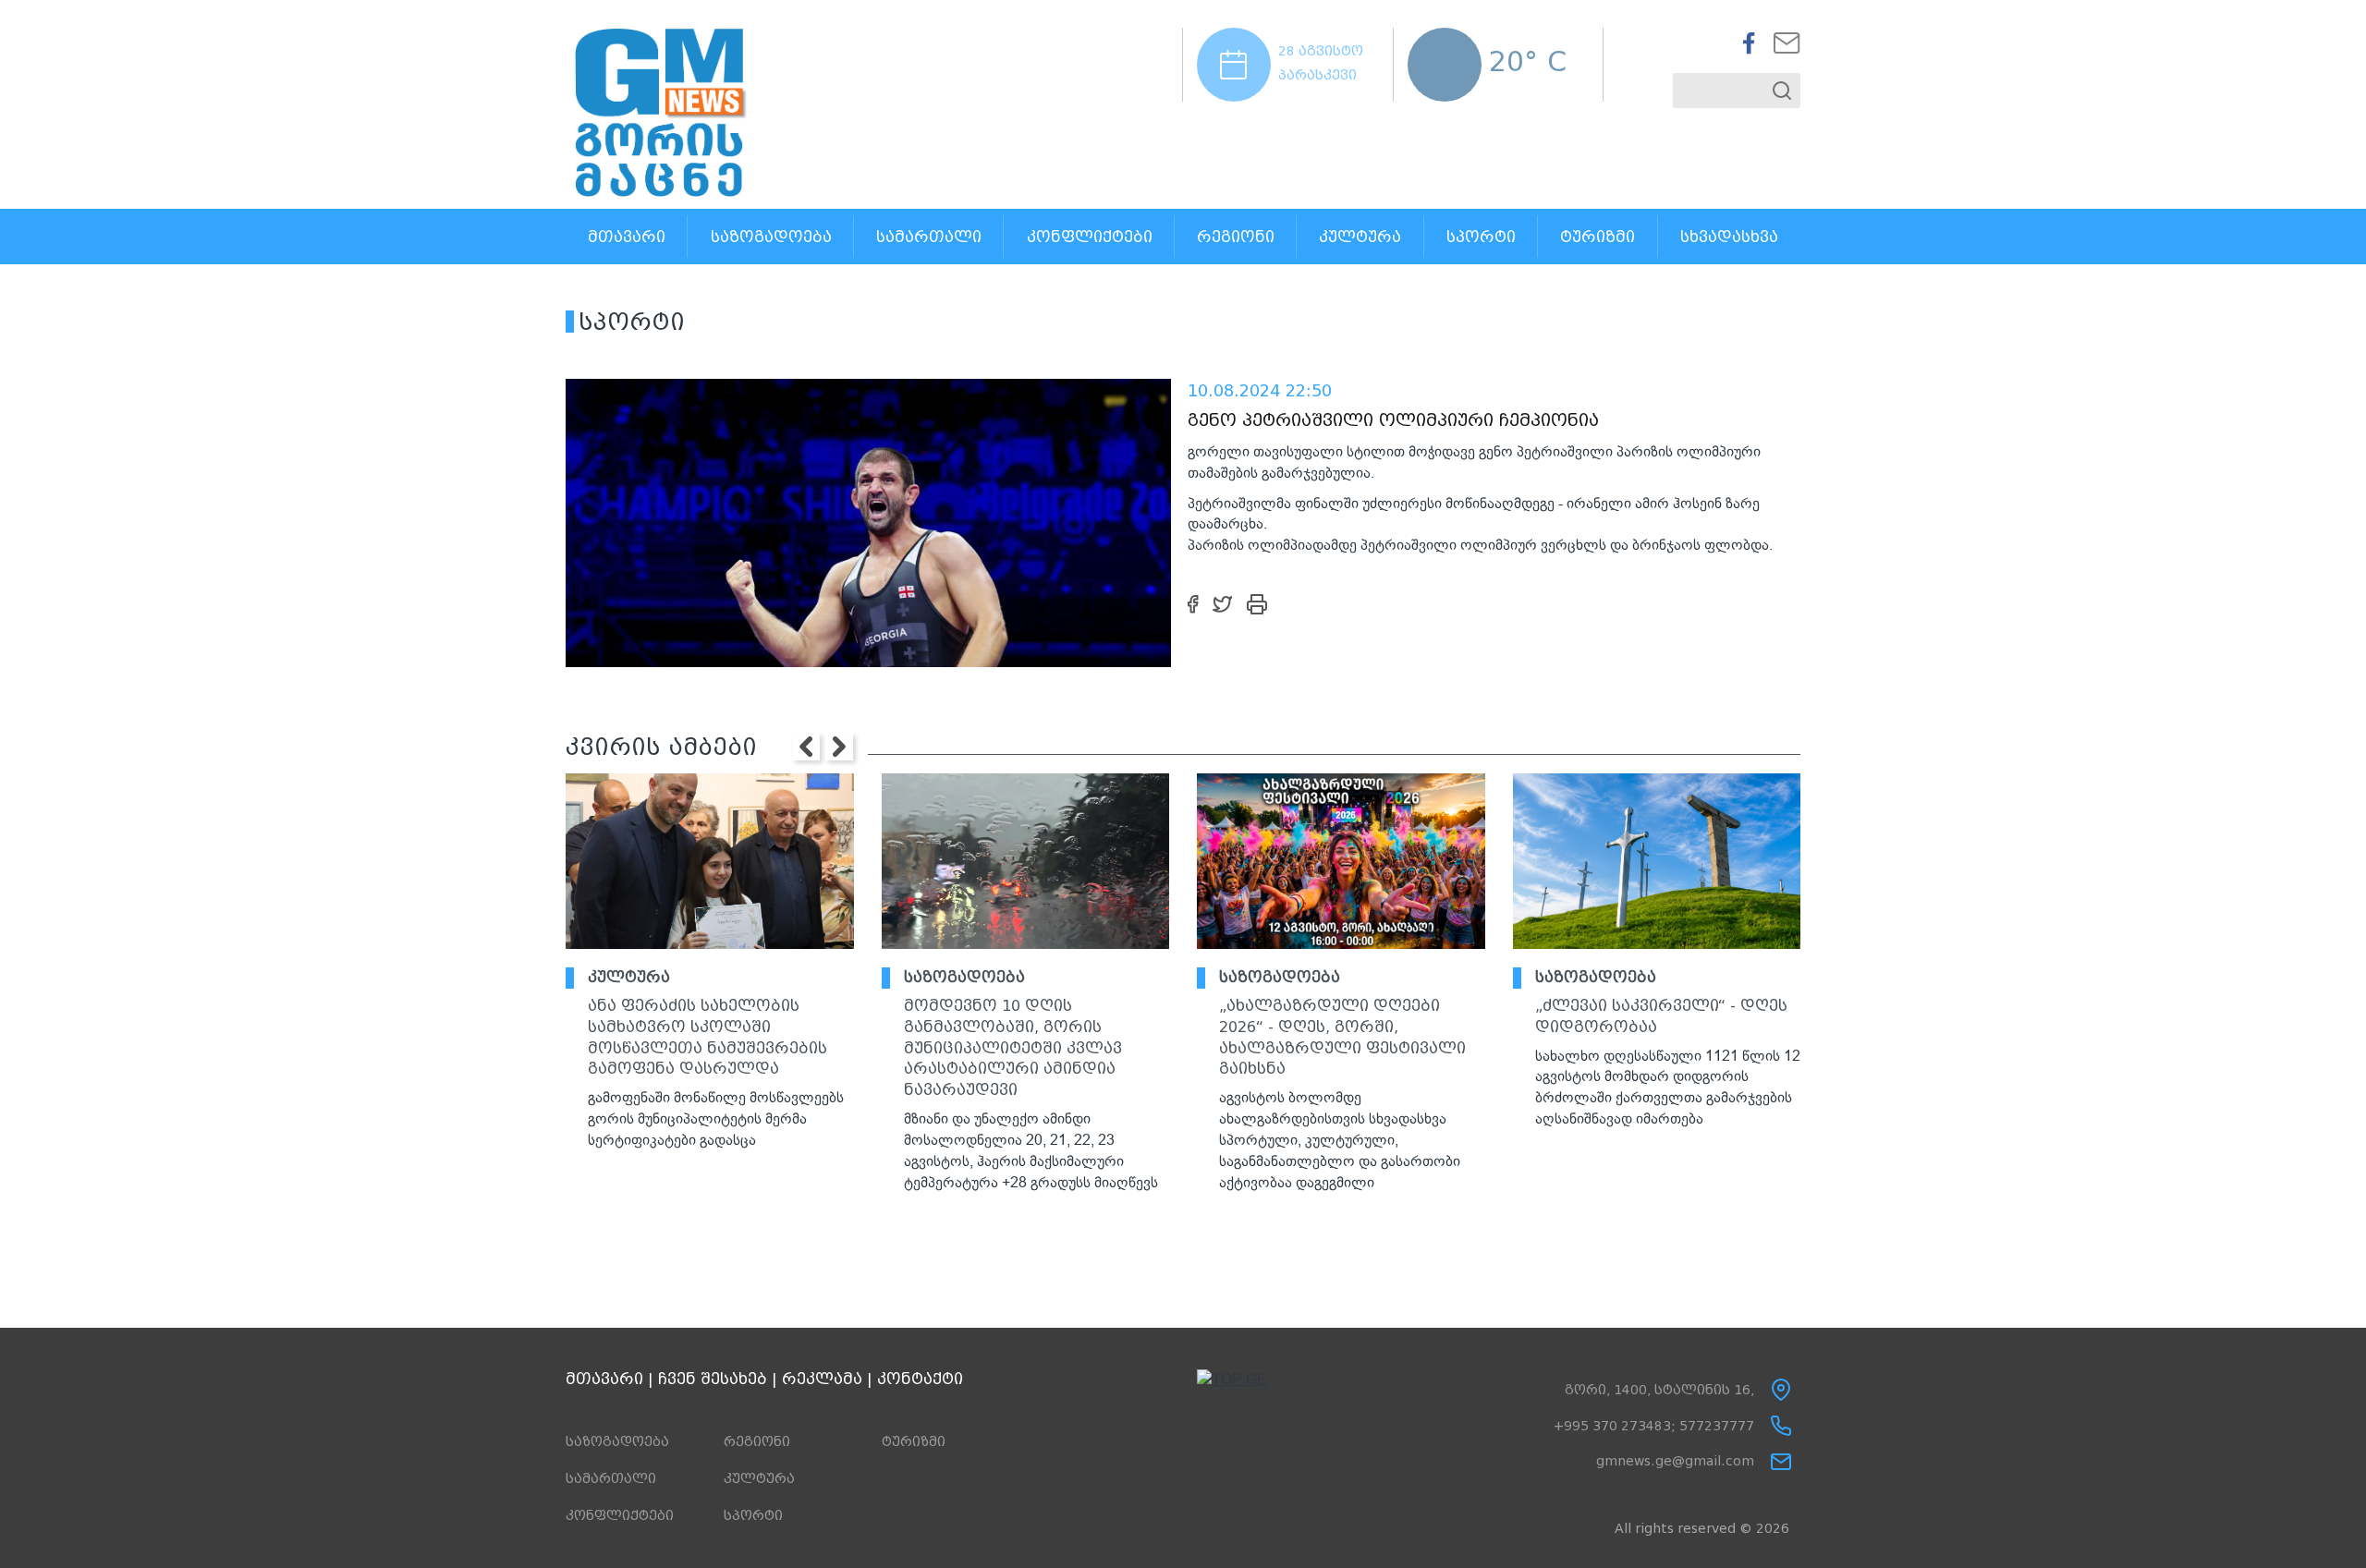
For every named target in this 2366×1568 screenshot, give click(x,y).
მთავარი (627, 237)
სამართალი (929, 237)
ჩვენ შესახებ (713, 1379)
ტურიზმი (1598, 237)
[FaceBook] (1193, 603)
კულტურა (1360, 237)
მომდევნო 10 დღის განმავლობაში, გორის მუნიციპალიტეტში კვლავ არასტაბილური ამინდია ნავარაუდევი (1013, 1048)
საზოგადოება (771, 237)
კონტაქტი (920, 1379)
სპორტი (1481, 237)
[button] (806, 747)
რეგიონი (1236, 237)
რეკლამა (822, 1379)
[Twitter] (1223, 603)
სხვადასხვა (1729, 237)
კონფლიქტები (1090, 237)
